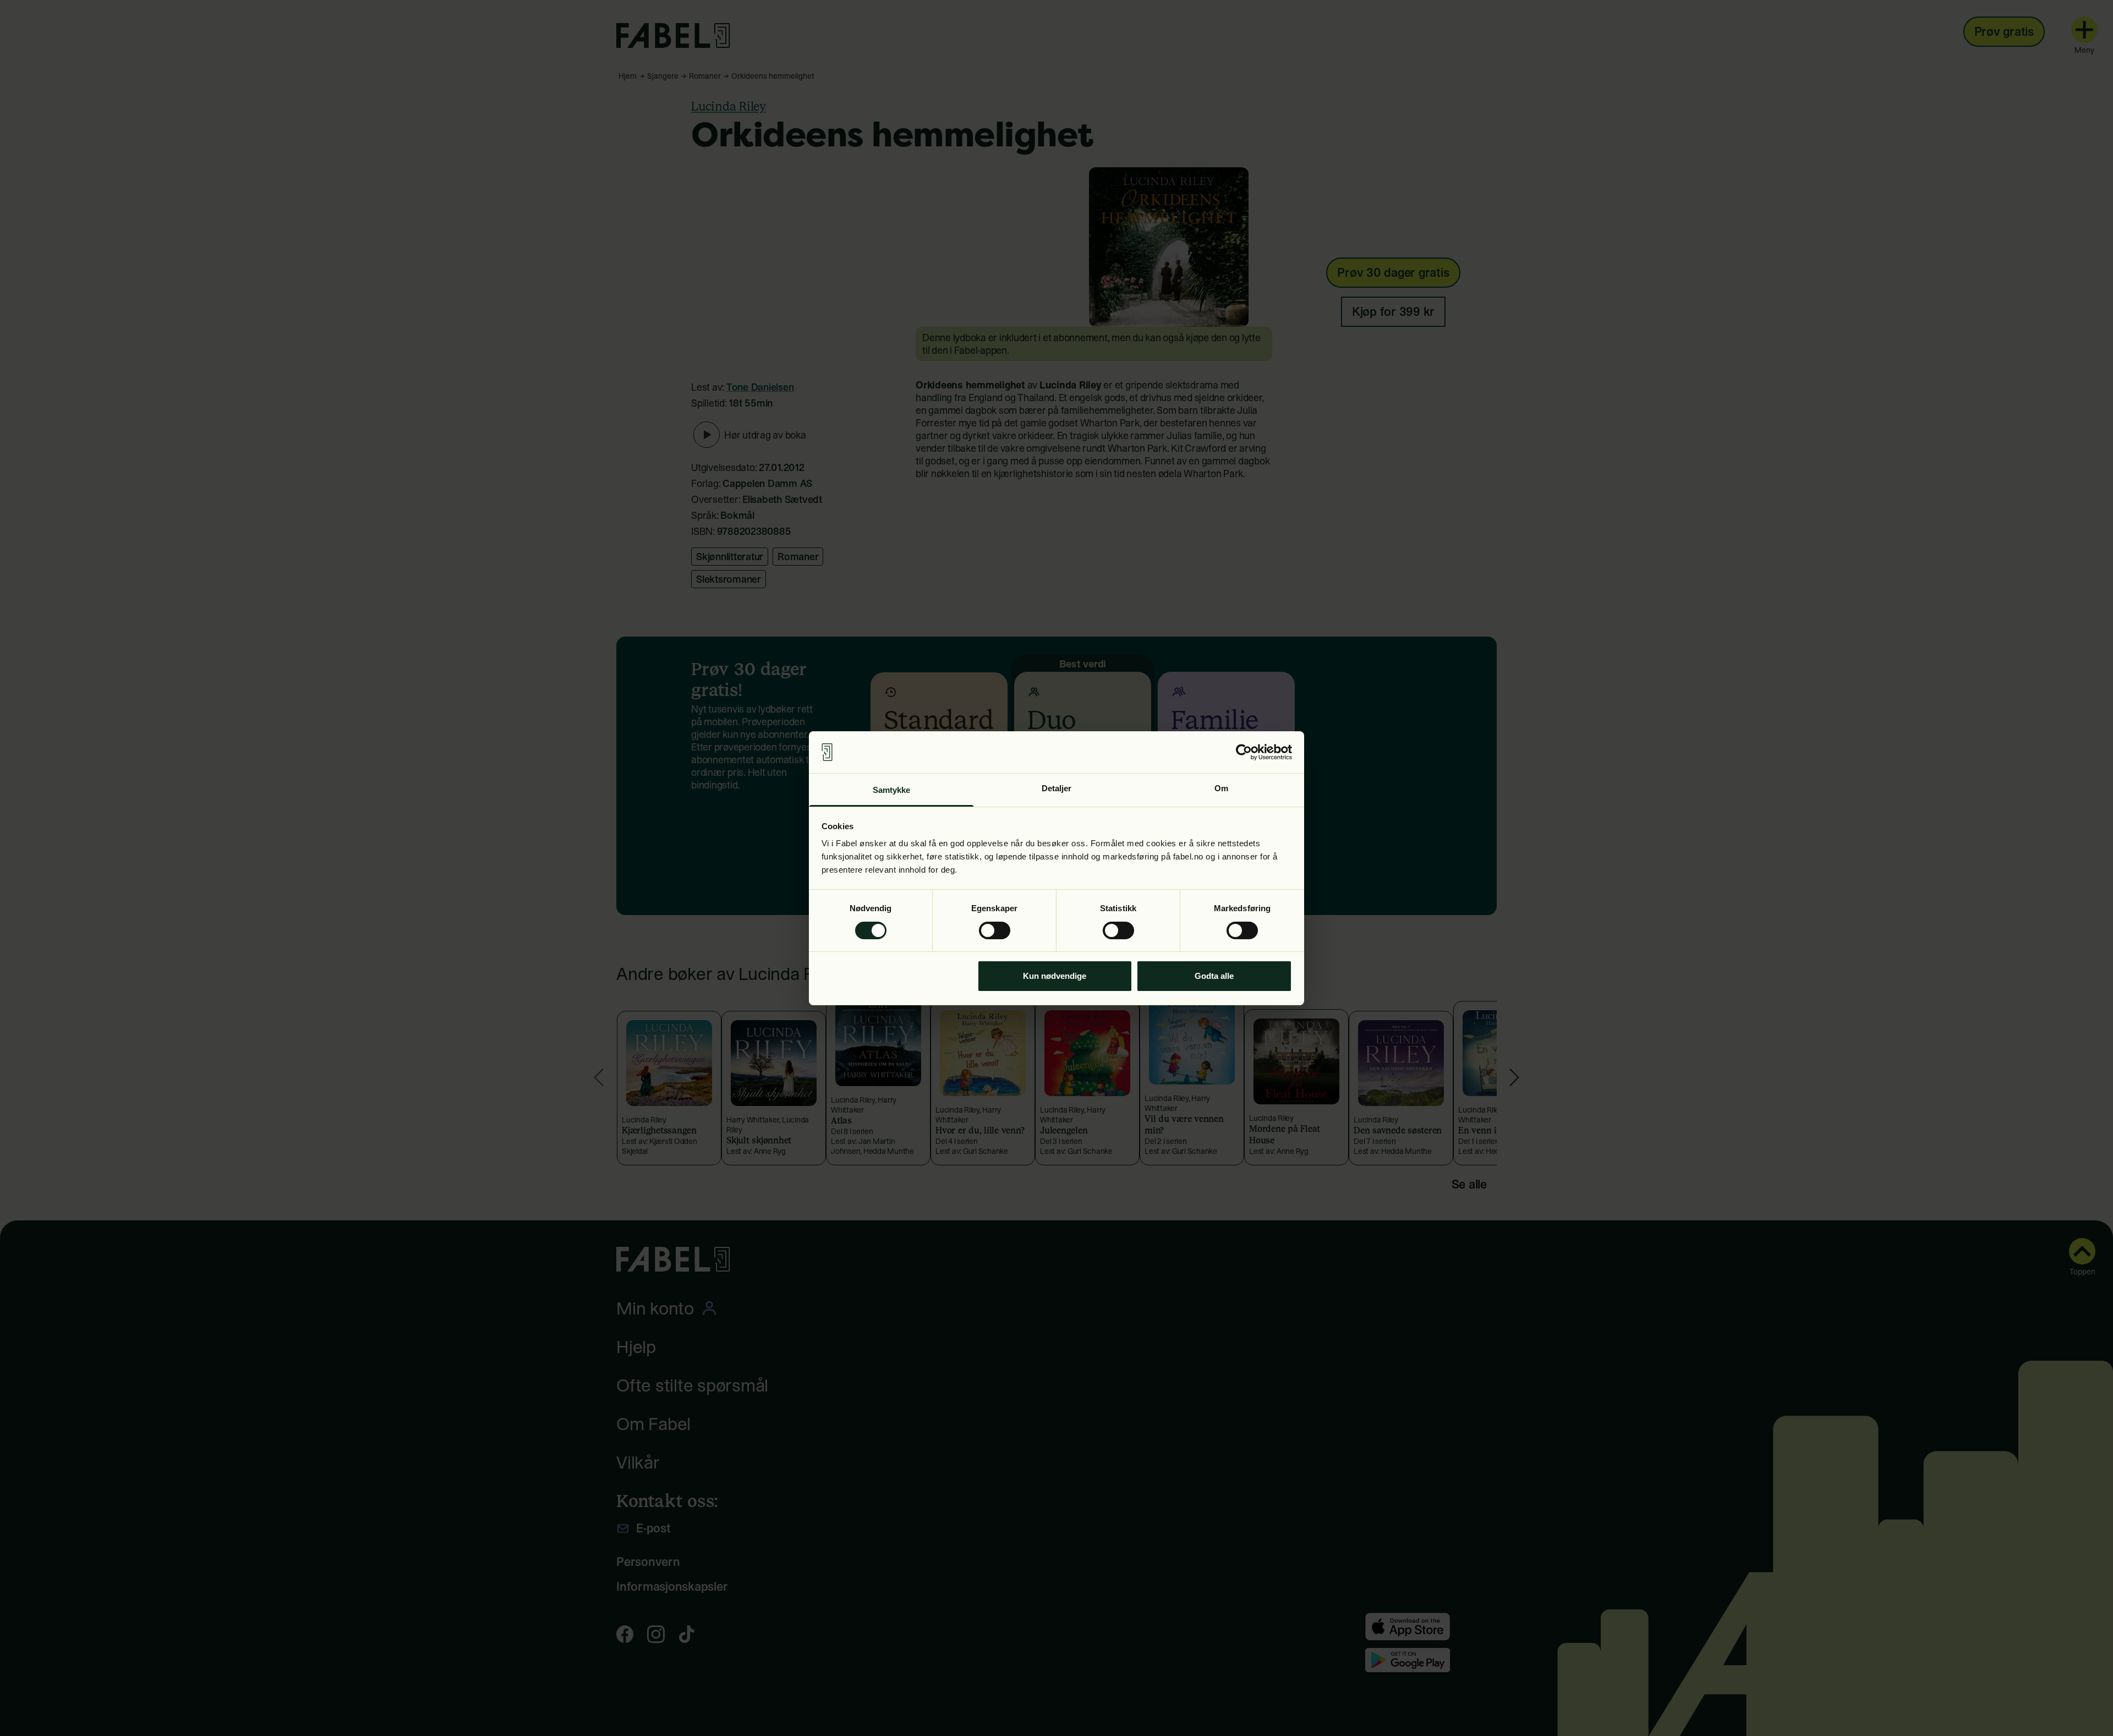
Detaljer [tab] (1057, 788)
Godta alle (1214, 976)
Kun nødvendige (1055, 976)
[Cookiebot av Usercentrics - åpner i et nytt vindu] (1244, 752)
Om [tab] (1221, 788)
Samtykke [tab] (892, 790)
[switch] (995, 930)
